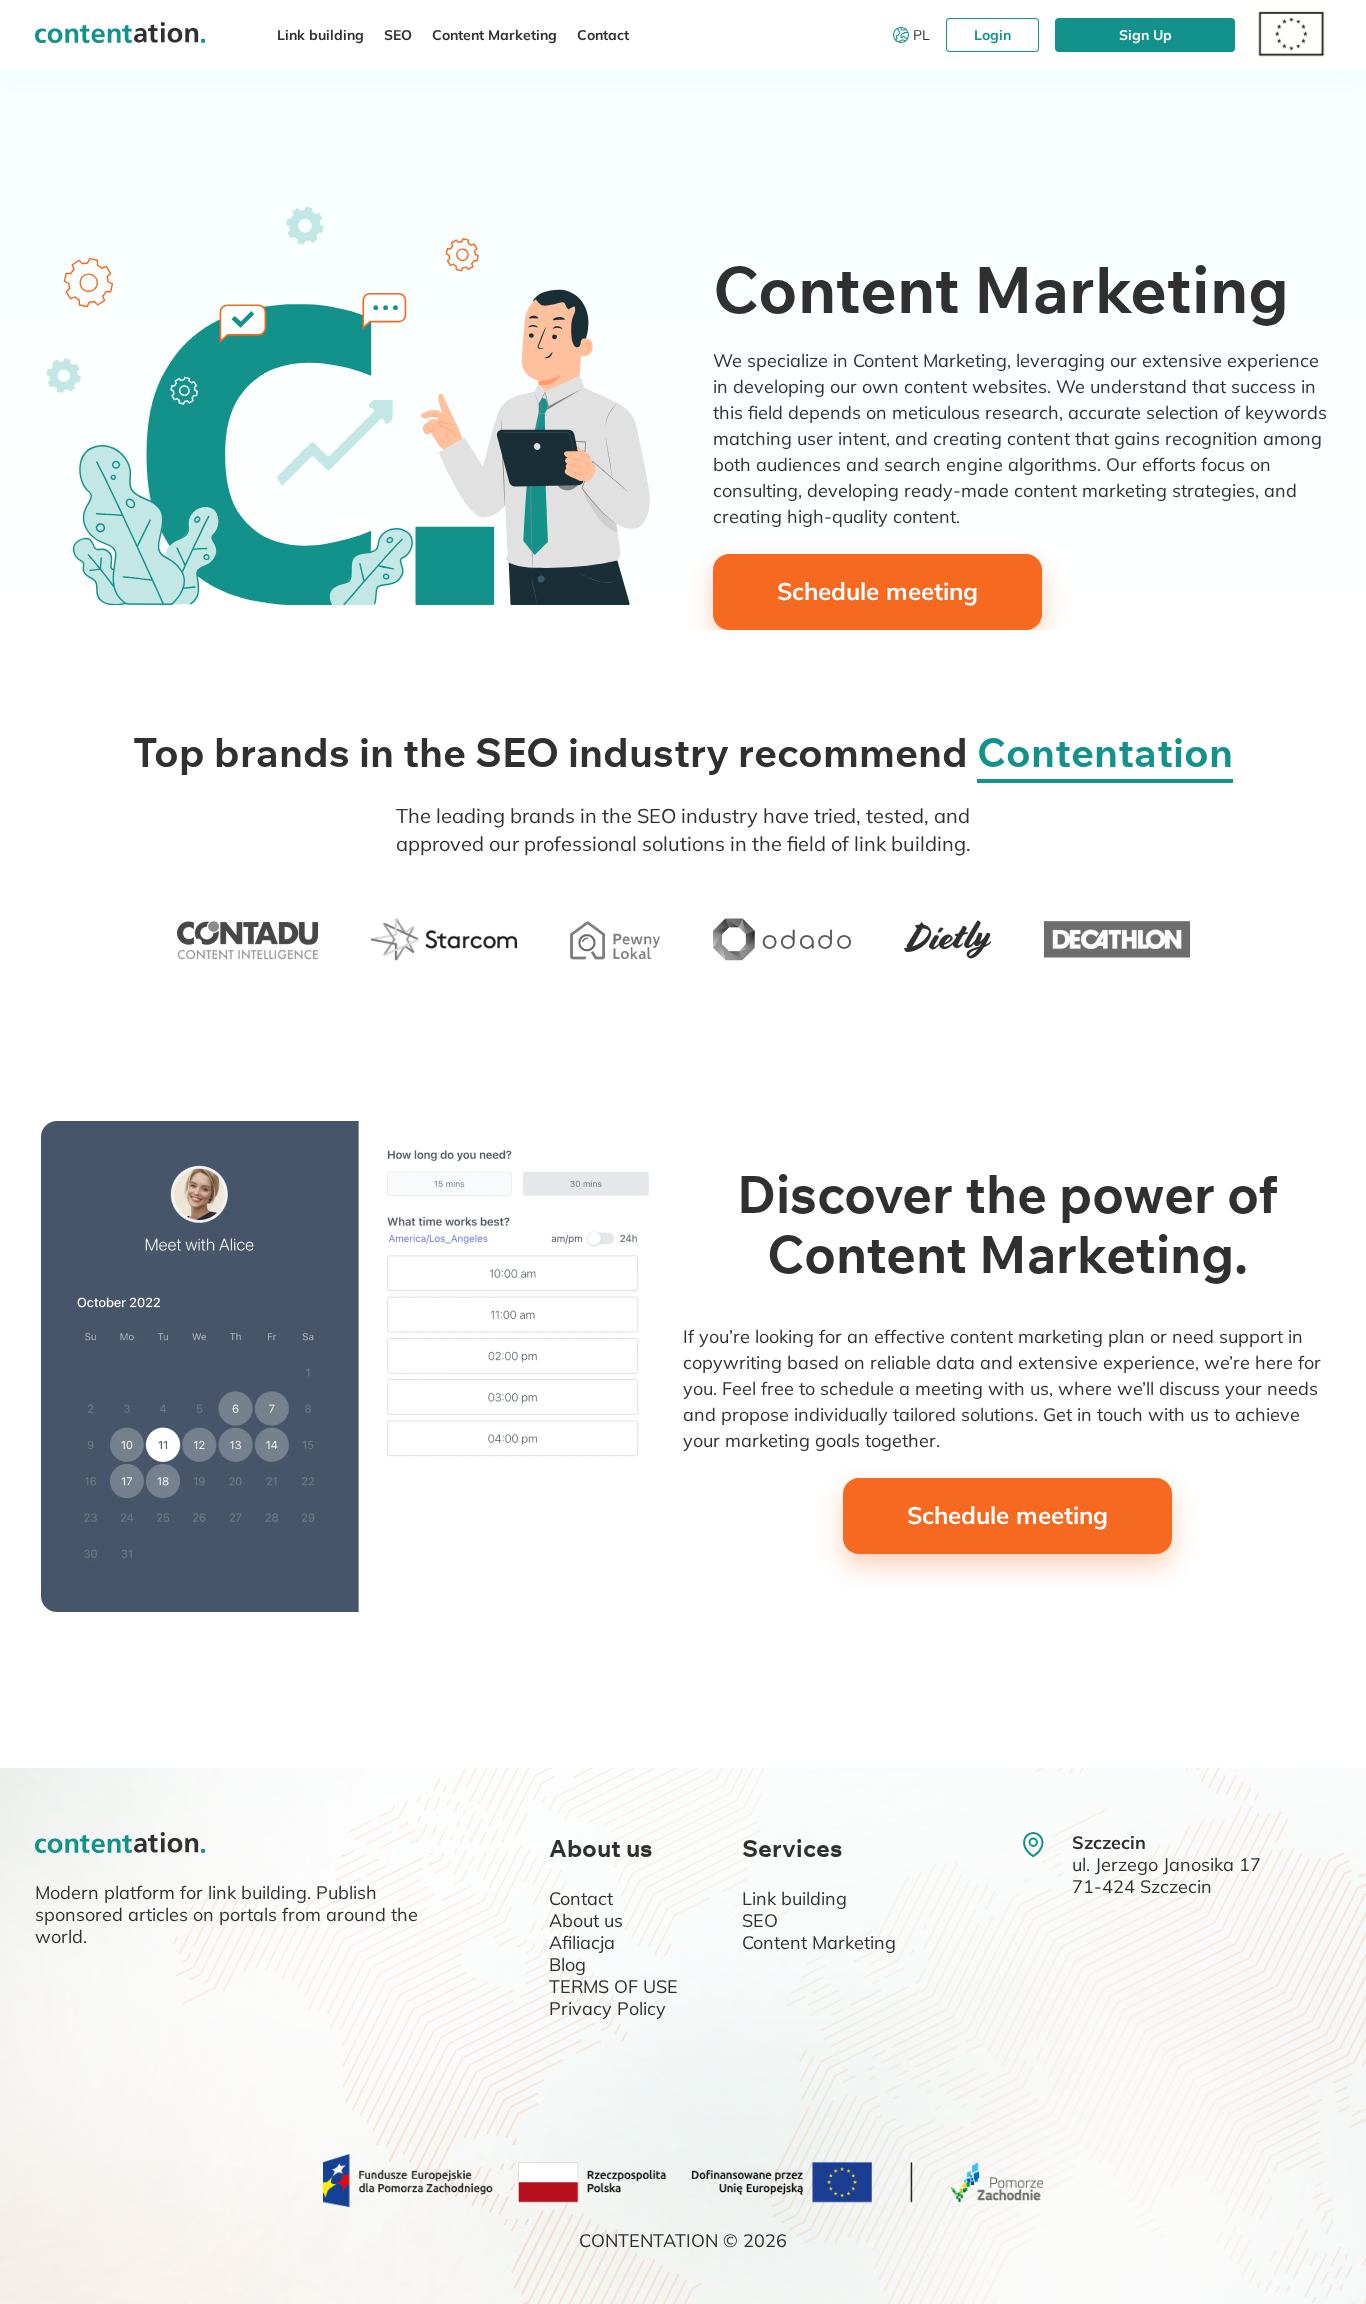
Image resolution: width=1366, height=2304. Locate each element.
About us (586, 1920)
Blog (567, 1964)
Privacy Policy (607, 2008)
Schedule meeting (877, 591)
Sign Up (1145, 35)
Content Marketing (494, 35)
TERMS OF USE (613, 1986)
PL (921, 35)
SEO (398, 35)
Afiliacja (582, 1942)
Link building (320, 35)
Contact (603, 35)
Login (992, 35)
